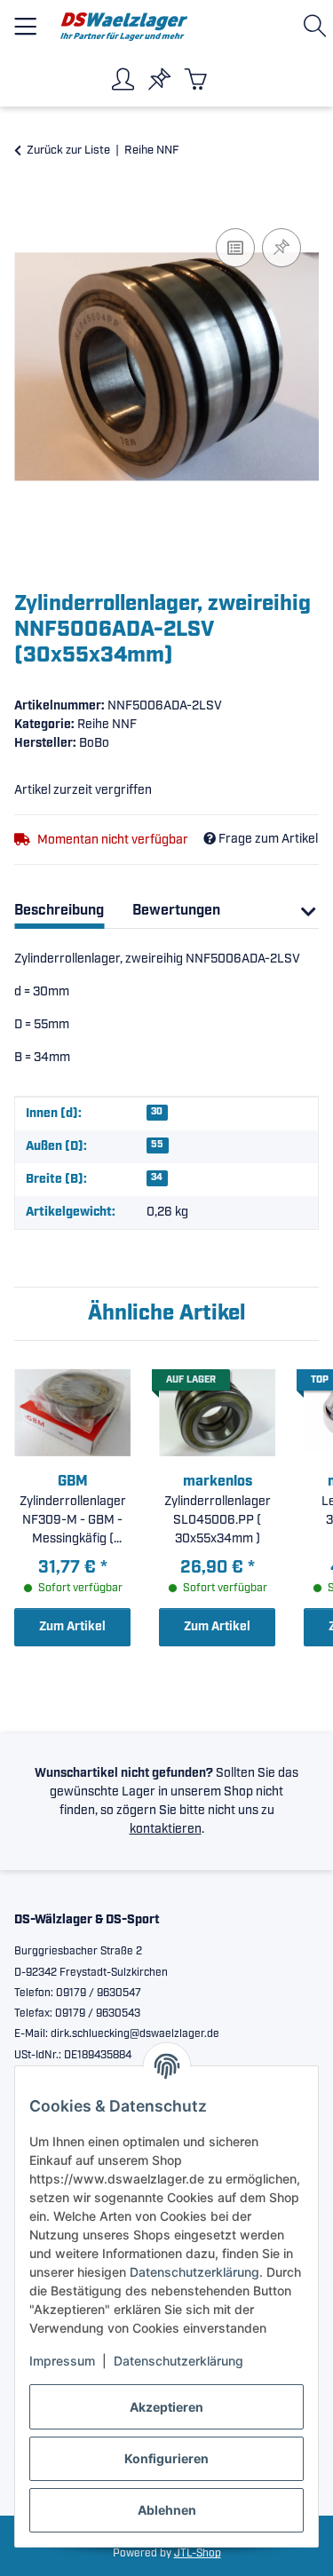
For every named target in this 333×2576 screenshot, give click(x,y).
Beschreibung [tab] (59, 911)
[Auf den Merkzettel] (281, 248)
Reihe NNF (107, 725)
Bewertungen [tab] (176, 911)
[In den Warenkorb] (28, 204)
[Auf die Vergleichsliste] (235, 248)
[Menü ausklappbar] (25, 19)
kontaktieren (166, 1829)
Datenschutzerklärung (194, 2272)
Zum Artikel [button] (72, 1627)
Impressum (62, 2361)
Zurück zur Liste (68, 151)
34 (157, 1177)
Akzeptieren (166, 2407)
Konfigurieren (166, 2458)
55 (157, 1145)
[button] (318, 26)
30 (157, 1112)
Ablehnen (167, 2510)
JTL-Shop (198, 2553)
